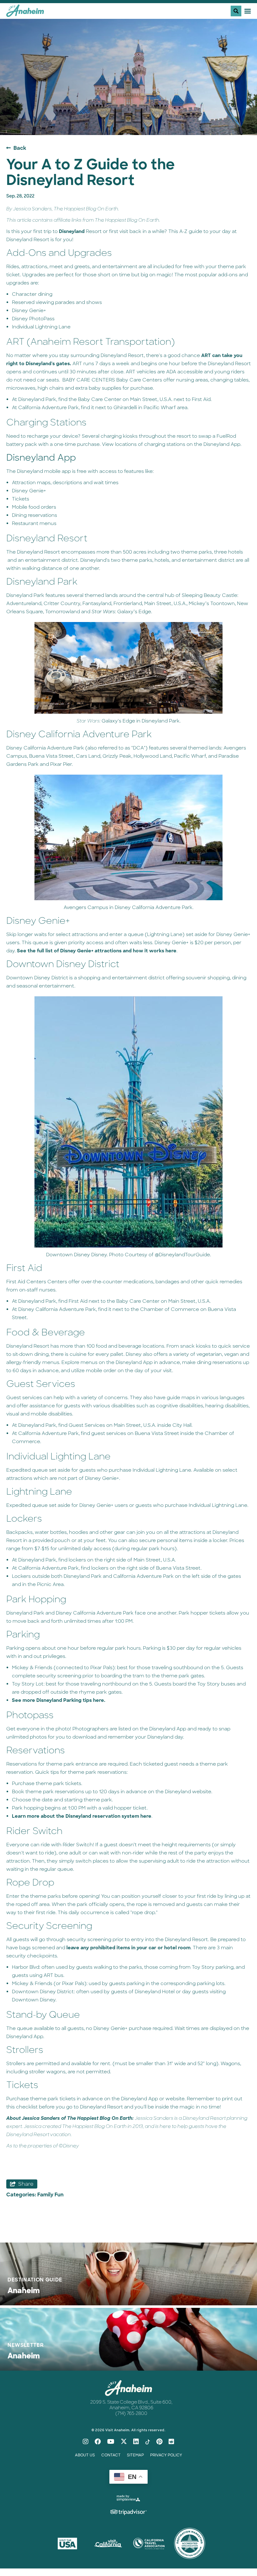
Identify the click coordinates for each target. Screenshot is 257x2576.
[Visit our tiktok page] (148, 2442)
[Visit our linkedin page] (136, 2442)
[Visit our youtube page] (111, 2442)
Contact (111, 2455)
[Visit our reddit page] (171, 2442)
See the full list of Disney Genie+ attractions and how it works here (96, 951)
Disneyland (72, 231)
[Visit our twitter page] (124, 2442)
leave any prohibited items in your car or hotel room (128, 1948)
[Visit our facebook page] (98, 2442)
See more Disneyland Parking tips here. (59, 1700)
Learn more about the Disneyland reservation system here (82, 1816)
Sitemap (135, 2455)
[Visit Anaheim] (25, 13)
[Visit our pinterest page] (159, 2442)
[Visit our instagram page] (86, 2442)
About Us (85, 2455)
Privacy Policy (166, 2455)
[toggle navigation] (241, 11)
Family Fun (50, 2195)
